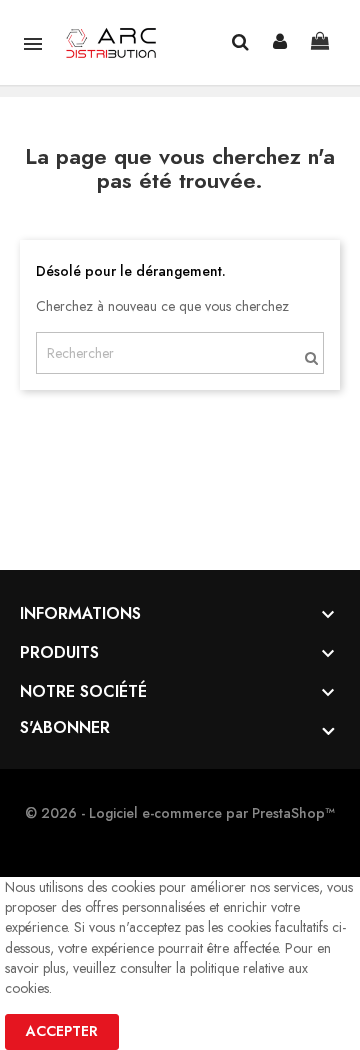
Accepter (62, 1031)
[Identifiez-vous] (280, 42)
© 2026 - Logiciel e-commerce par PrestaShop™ (180, 813)
